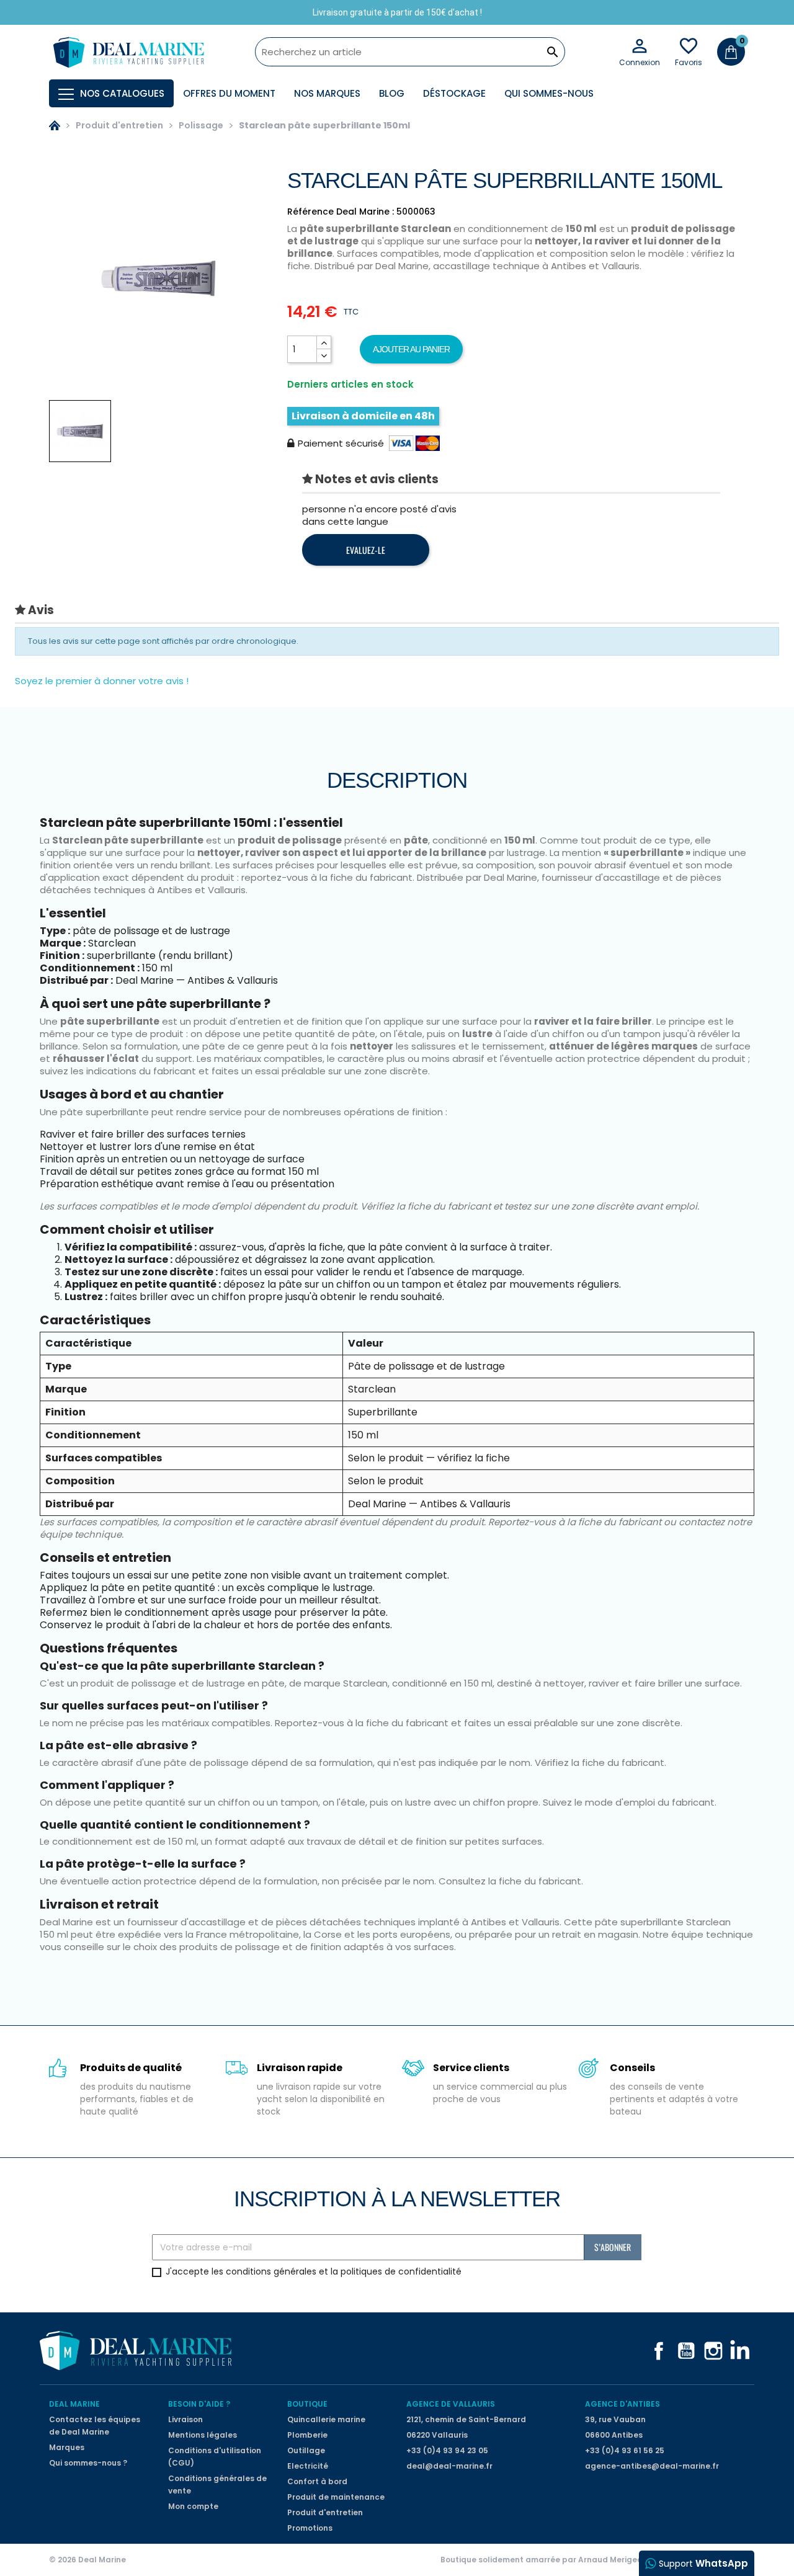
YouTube (686, 2351)
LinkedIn (741, 2351)
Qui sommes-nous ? (88, 2463)
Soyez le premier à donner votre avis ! (102, 681)
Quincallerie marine (326, 2419)
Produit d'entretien (325, 2512)
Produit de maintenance (336, 2497)
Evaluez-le (366, 550)
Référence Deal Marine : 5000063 (361, 212)
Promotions (310, 2528)
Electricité (308, 2466)
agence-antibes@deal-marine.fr (652, 2466)
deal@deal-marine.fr (449, 2466)
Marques (67, 2447)
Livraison (185, 2419)
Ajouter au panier (411, 349)
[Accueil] (55, 125)
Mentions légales (203, 2435)
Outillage (306, 2450)
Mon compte (193, 2506)
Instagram (713, 2351)
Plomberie (307, 2435)
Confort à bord (317, 2481)
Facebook (659, 2351)
